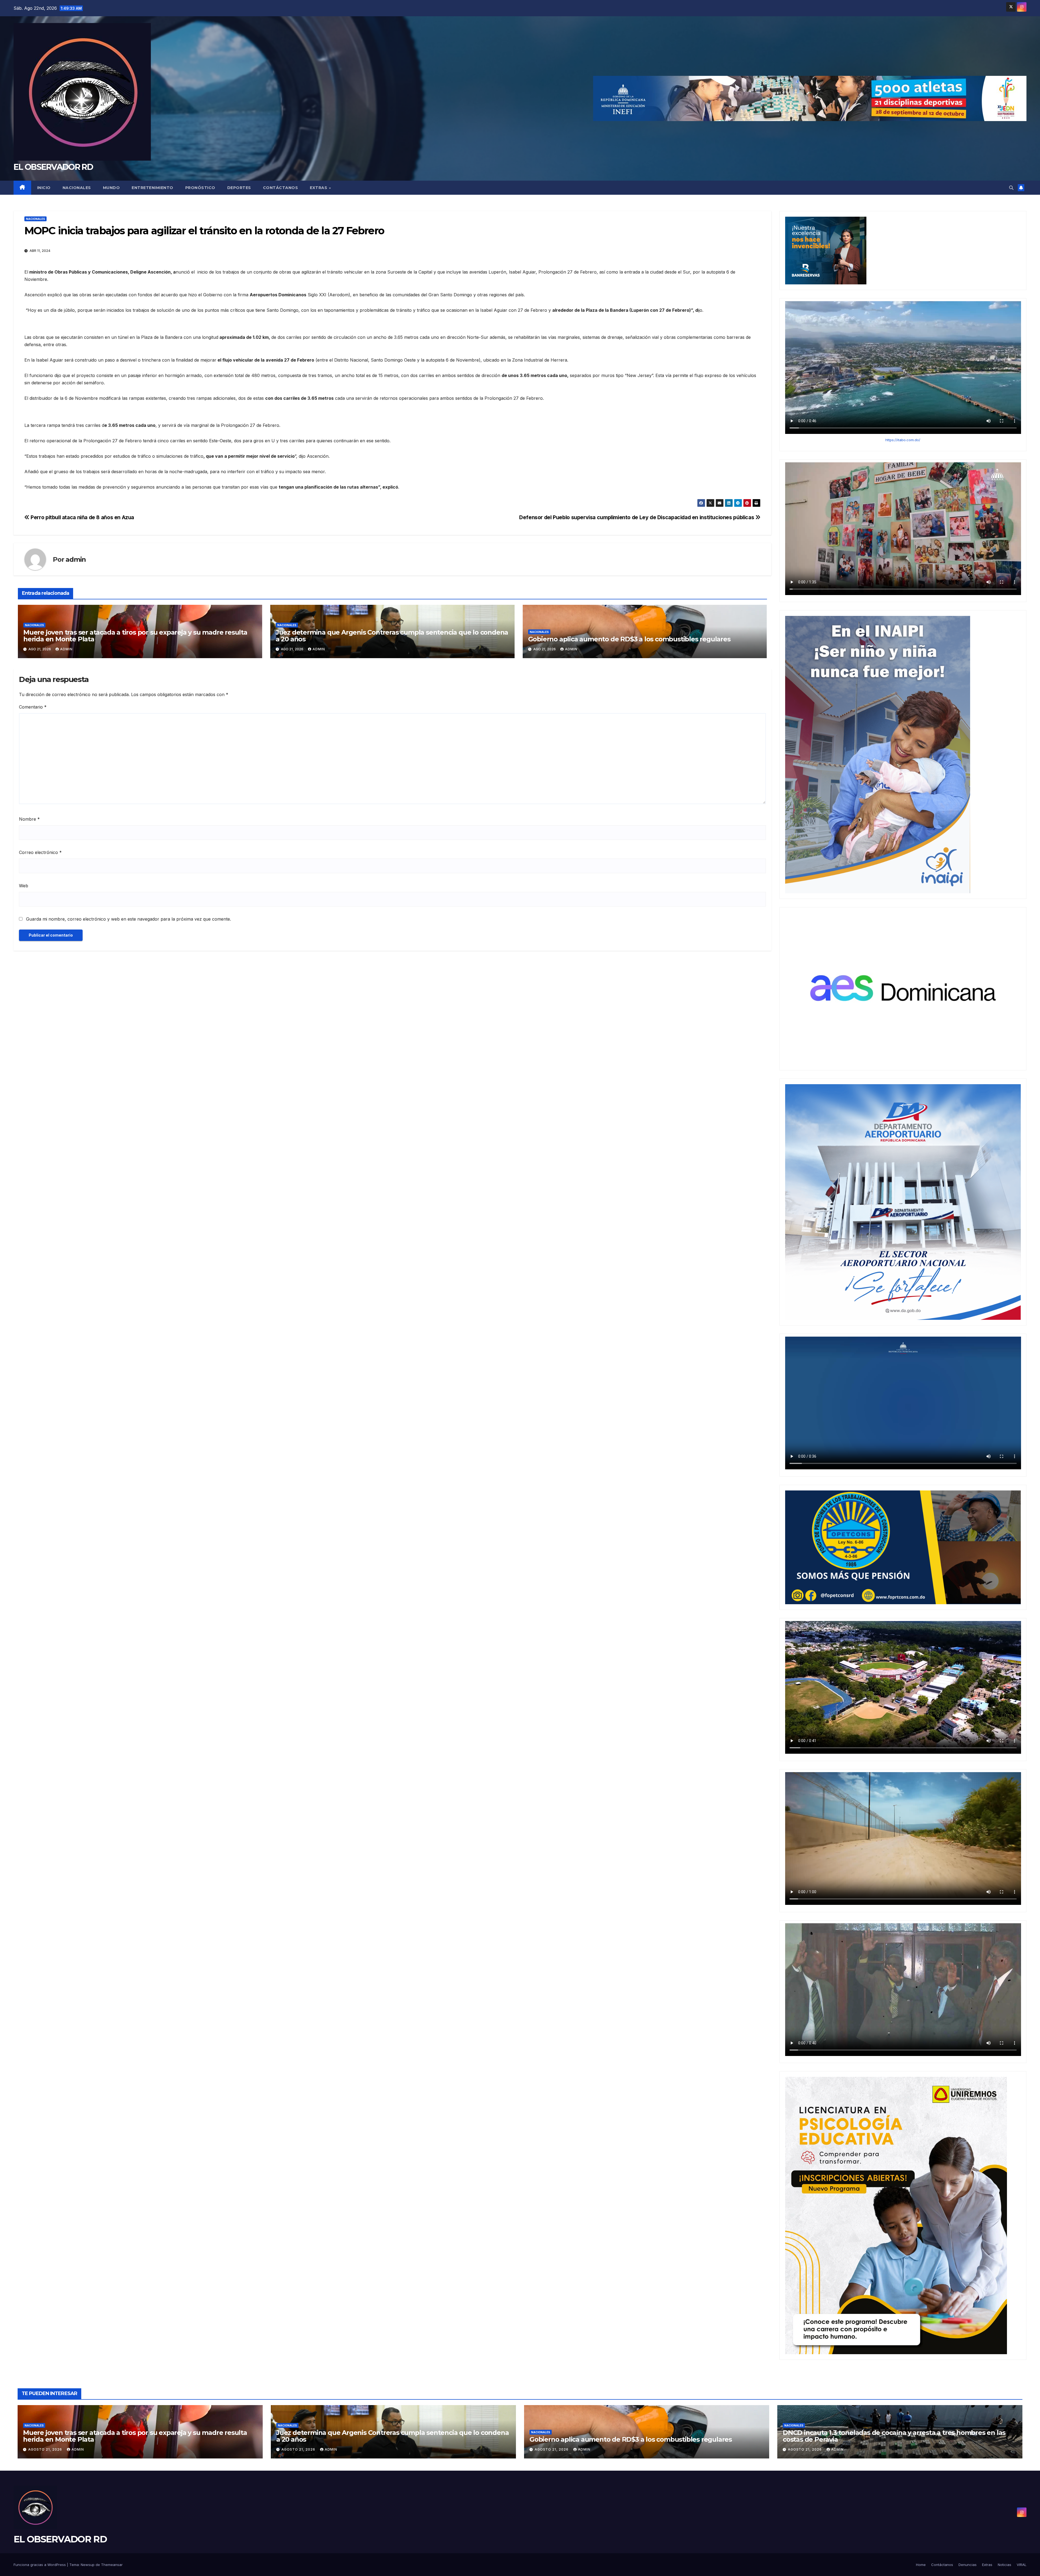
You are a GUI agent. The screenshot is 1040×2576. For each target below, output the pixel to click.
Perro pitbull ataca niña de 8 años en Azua (82, 517)
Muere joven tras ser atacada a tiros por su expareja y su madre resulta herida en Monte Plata (135, 636)
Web (24, 886)
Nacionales (77, 188)
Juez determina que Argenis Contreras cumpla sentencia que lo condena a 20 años (392, 636)
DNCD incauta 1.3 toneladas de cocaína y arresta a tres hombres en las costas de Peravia (894, 2436)
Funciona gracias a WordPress (40, 2565)
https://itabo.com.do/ (903, 440)
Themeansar (112, 2565)
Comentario (33, 707)
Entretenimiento (152, 188)
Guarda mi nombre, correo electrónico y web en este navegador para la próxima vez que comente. (129, 919)
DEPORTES (239, 188)
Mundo (111, 188)
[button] (1011, 188)
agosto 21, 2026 (46, 2449)
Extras (319, 188)
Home (921, 2565)
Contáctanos (281, 188)
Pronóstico (200, 188)
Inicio (44, 188)
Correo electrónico (40, 852)
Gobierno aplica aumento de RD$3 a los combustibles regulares (629, 639)
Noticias (1005, 2565)
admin (76, 559)
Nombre (29, 819)
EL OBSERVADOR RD (53, 167)
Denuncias (968, 2565)
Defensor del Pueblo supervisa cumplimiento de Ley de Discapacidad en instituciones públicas (637, 517)
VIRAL (1022, 2565)
